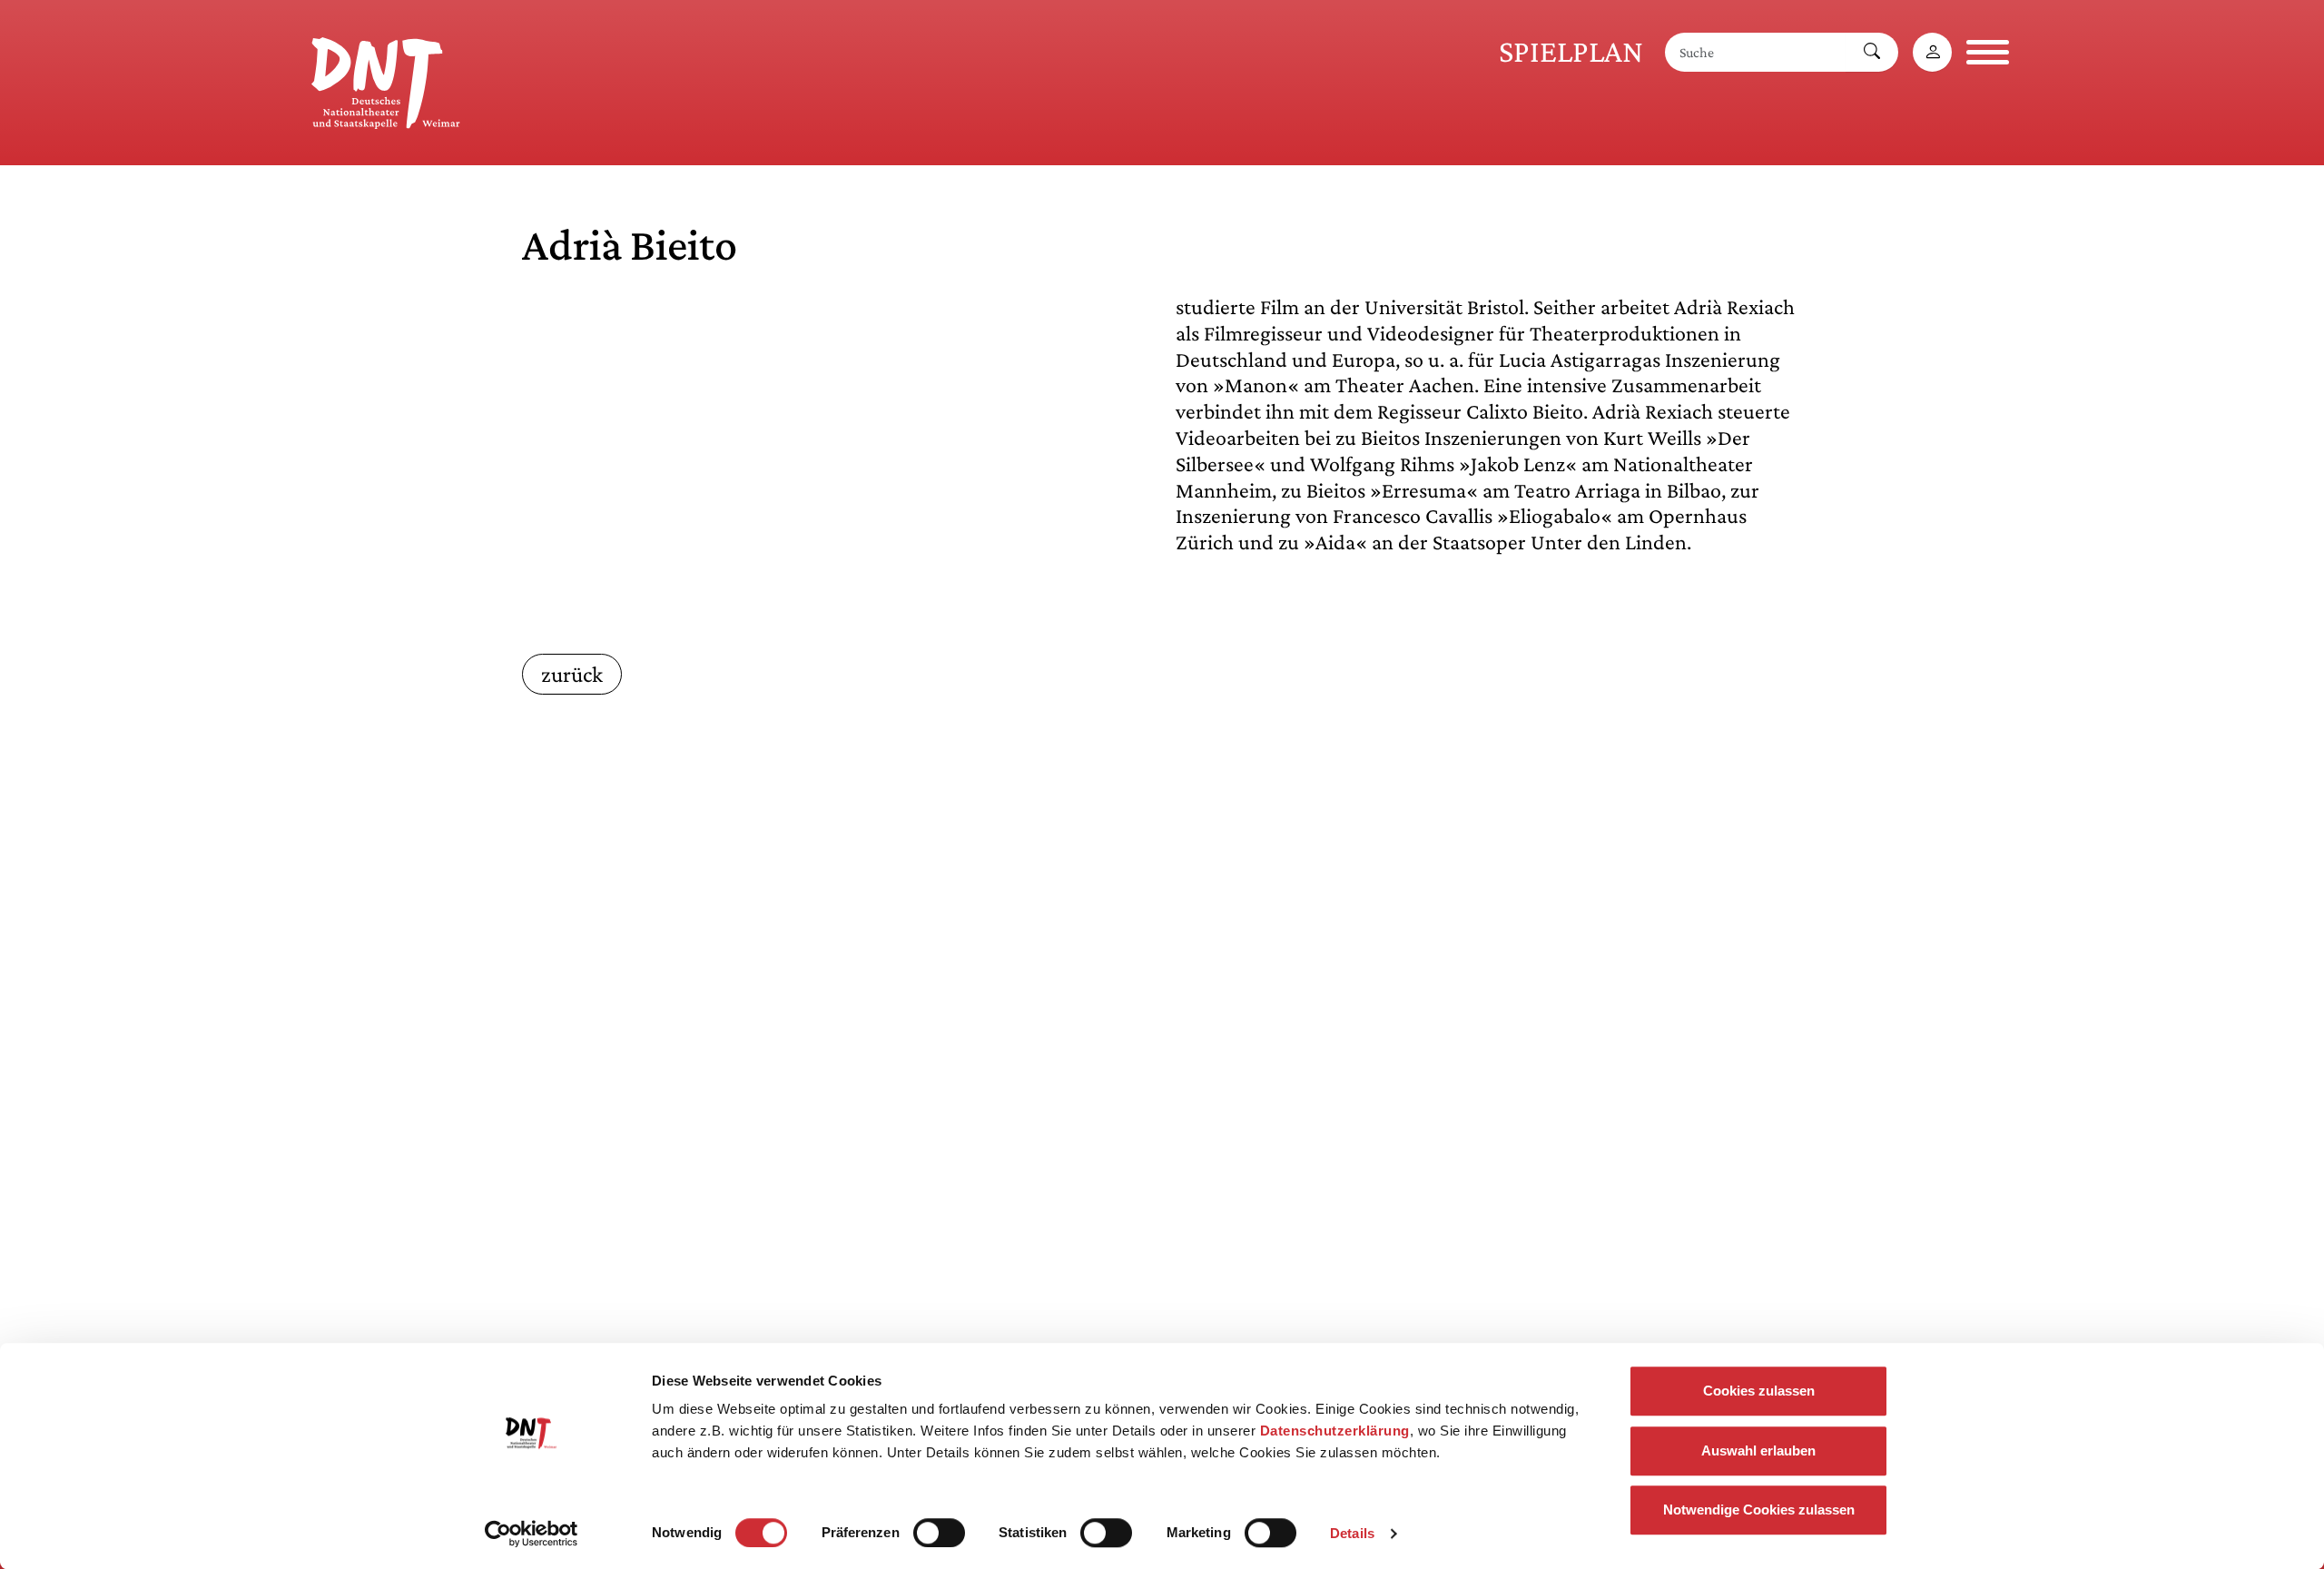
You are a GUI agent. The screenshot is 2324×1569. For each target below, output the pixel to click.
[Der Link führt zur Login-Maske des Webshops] (1932, 52)
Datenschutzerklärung (1335, 1431)
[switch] (939, 1533)
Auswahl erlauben (1758, 1451)
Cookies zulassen (1759, 1391)
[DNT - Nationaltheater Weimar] (386, 80)
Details (1352, 1533)
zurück (572, 674)
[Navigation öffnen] (1988, 52)
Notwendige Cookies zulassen (1759, 1510)
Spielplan (1571, 51)
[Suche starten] (1872, 52)
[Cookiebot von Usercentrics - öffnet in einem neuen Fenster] (532, 1534)
